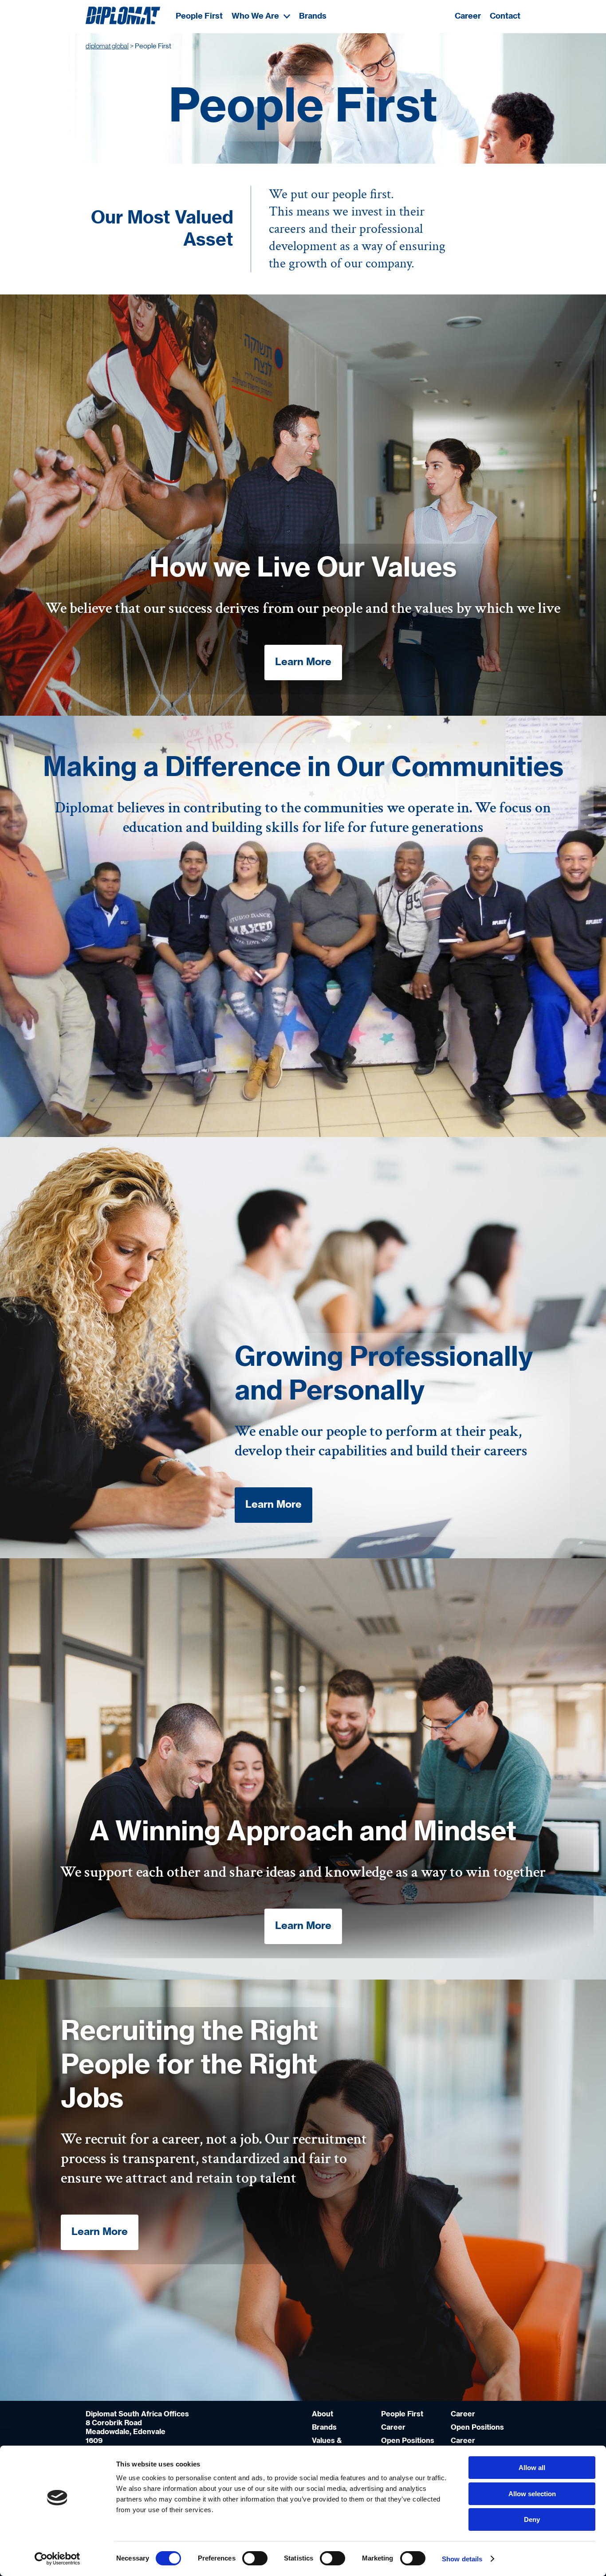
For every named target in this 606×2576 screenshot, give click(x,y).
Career (468, 16)
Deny (532, 2519)
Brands (313, 16)
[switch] (255, 2558)
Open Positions (408, 2441)
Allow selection (532, 2494)
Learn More (303, 662)
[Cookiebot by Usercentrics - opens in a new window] (57, 2559)
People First (199, 16)
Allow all (532, 2468)
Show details (462, 2559)
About (323, 2414)
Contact (505, 16)
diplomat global (107, 46)
